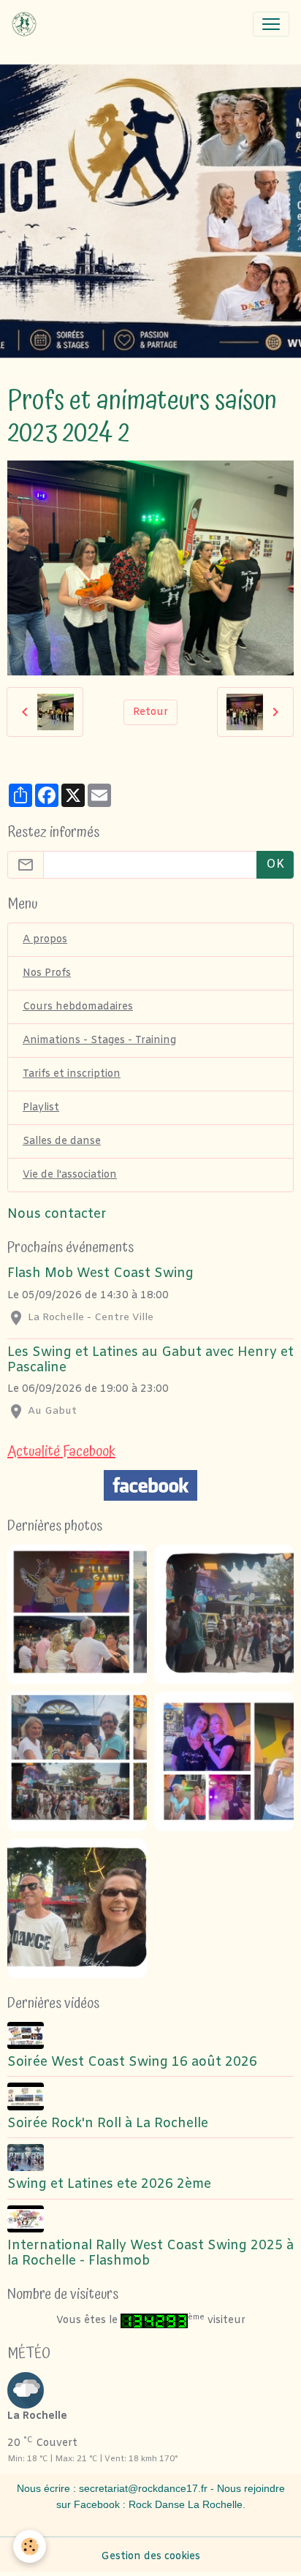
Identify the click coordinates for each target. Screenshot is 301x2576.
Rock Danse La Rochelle (186, 2504)
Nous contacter (57, 1215)
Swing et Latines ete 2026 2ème (109, 2185)
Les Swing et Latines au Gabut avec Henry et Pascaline (150, 1360)
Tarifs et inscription (72, 1074)
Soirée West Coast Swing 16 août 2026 (132, 2062)
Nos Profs (47, 973)
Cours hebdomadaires (78, 1007)
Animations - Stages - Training (99, 1041)
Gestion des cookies (150, 2557)
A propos (45, 940)
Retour (150, 712)
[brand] (27, 24)
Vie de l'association (70, 1175)
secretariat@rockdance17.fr (143, 2488)
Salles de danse (62, 1141)
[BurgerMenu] (271, 24)
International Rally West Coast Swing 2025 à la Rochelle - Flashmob (150, 2254)
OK (275, 864)
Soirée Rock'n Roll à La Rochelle (108, 2124)
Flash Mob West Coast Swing (100, 1274)
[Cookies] (30, 2546)
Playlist (41, 1108)
